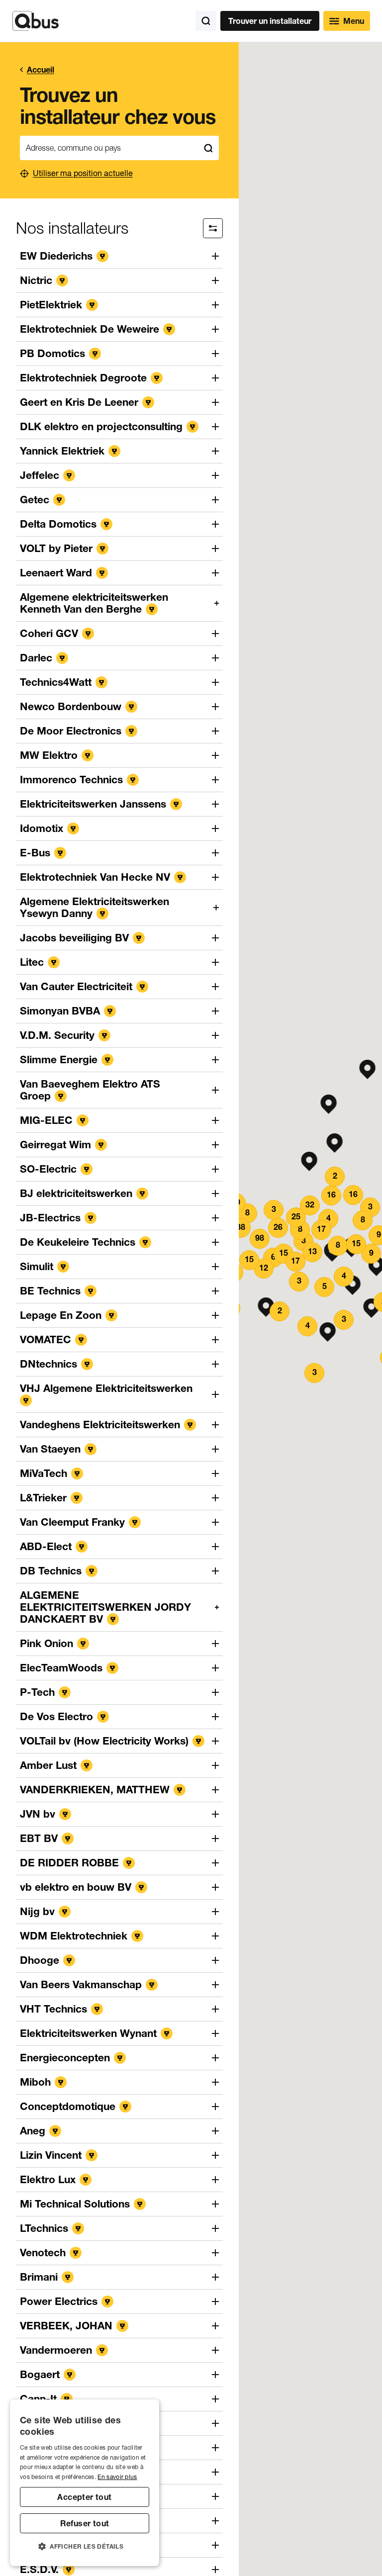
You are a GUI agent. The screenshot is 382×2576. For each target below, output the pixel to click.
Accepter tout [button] (84, 2497)
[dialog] (85, 2483)
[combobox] (109, 148)
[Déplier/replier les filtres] (213, 228)
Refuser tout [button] (85, 2523)
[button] (329, 1104)
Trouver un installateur (270, 21)
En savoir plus (117, 2477)
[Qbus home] (36, 21)
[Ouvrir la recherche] (206, 21)
